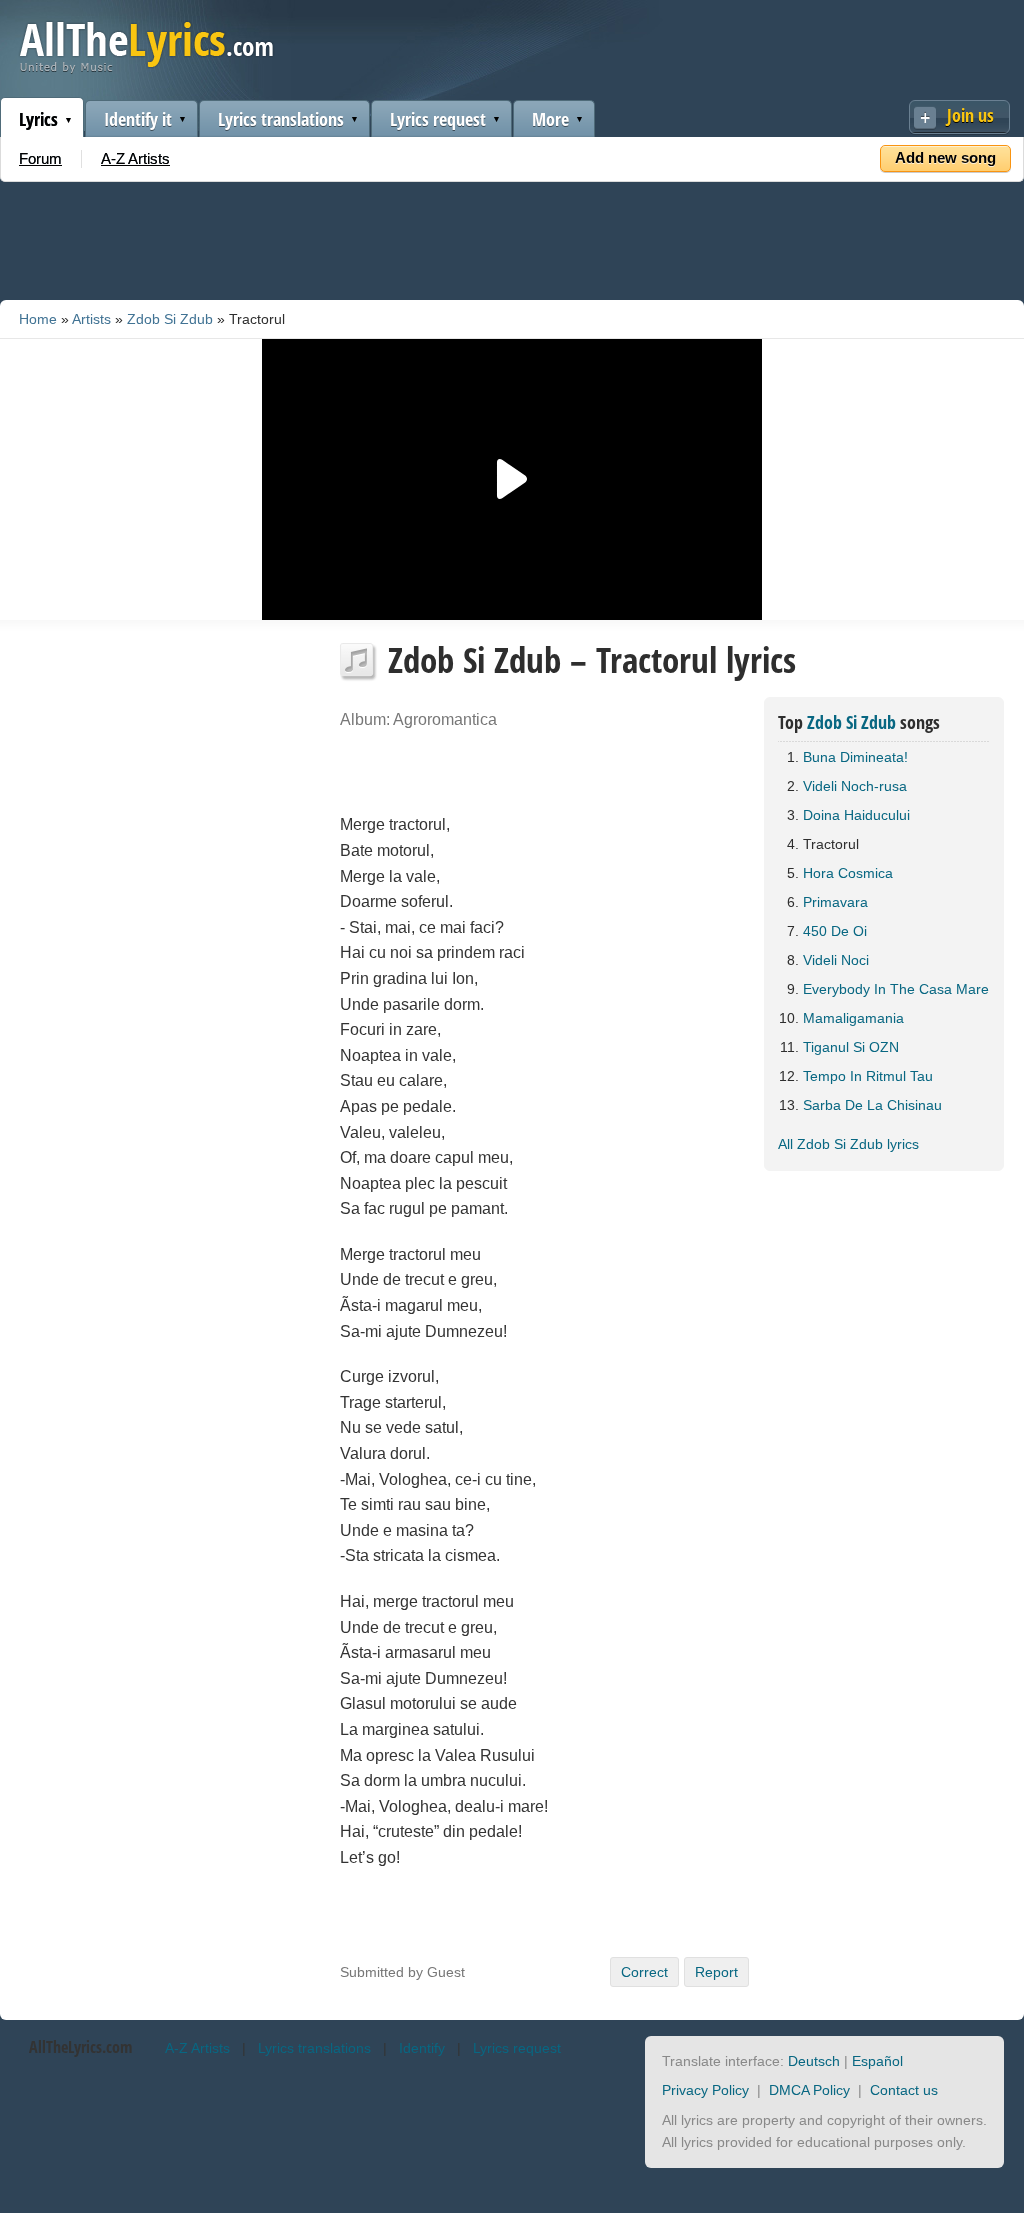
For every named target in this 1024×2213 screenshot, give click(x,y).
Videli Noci (836, 960)
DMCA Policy (809, 2090)
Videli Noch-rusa (855, 786)
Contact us (904, 2090)
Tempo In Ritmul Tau (868, 1076)
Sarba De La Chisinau (872, 1105)
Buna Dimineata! (855, 757)
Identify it (138, 119)
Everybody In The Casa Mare (896, 989)
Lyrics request (438, 119)
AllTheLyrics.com (80, 2047)
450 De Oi (835, 931)
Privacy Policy (705, 2090)
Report (716, 1972)
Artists (91, 319)
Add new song (945, 157)
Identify (422, 2048)
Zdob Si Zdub (170, 319)
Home (38, 319)
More (550, 119)
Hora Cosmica (848, 873)
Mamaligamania (853, 1018)
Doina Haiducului (856, 815)
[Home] (146, 68)
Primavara (835, 902)
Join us (970, 115)
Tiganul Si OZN (851, 1047)
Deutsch (814, 2061)
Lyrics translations (281, 119)
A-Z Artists (135, 158)
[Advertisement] (512, 237)
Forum (40, 158)
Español (877, 2061)
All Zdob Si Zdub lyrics (848, 1144)
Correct (644, 1972)
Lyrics (38, 119)
